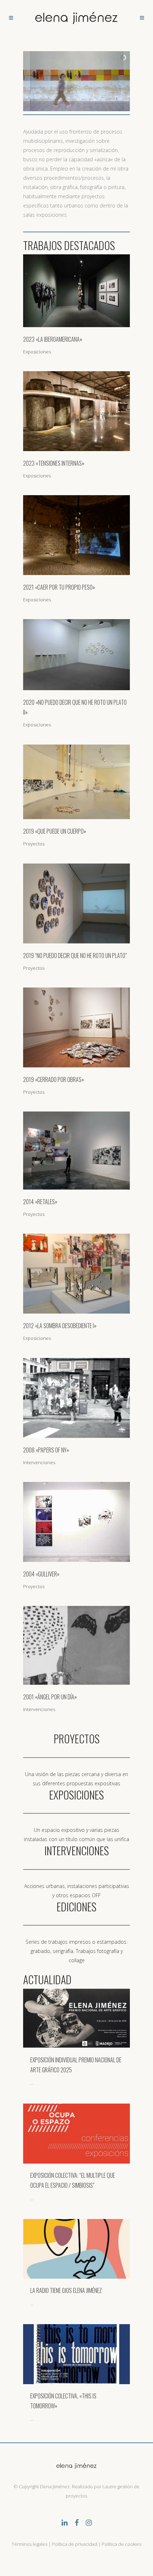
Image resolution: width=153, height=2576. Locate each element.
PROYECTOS (77, 1739)
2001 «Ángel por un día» (50, 1697)
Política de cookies (122, 2544)
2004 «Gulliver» (41, 1574)
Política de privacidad (75, 2544)
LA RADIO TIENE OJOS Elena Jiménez (66, 2290)
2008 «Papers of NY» (46, 1450)
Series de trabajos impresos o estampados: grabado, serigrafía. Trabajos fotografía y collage (76, 1951)
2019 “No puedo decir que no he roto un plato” (75, 956)
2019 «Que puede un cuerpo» (55, 831)
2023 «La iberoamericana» (53, 339)
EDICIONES (76, 1907)
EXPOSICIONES (76, 1795)
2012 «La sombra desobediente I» (60, 1326)
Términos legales (30, 2544)
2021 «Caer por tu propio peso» (59, 587)
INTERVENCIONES (77, 1850)
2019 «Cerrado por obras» (54, 1079)
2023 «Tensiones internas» (54, 463)
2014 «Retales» (40, 1202)
